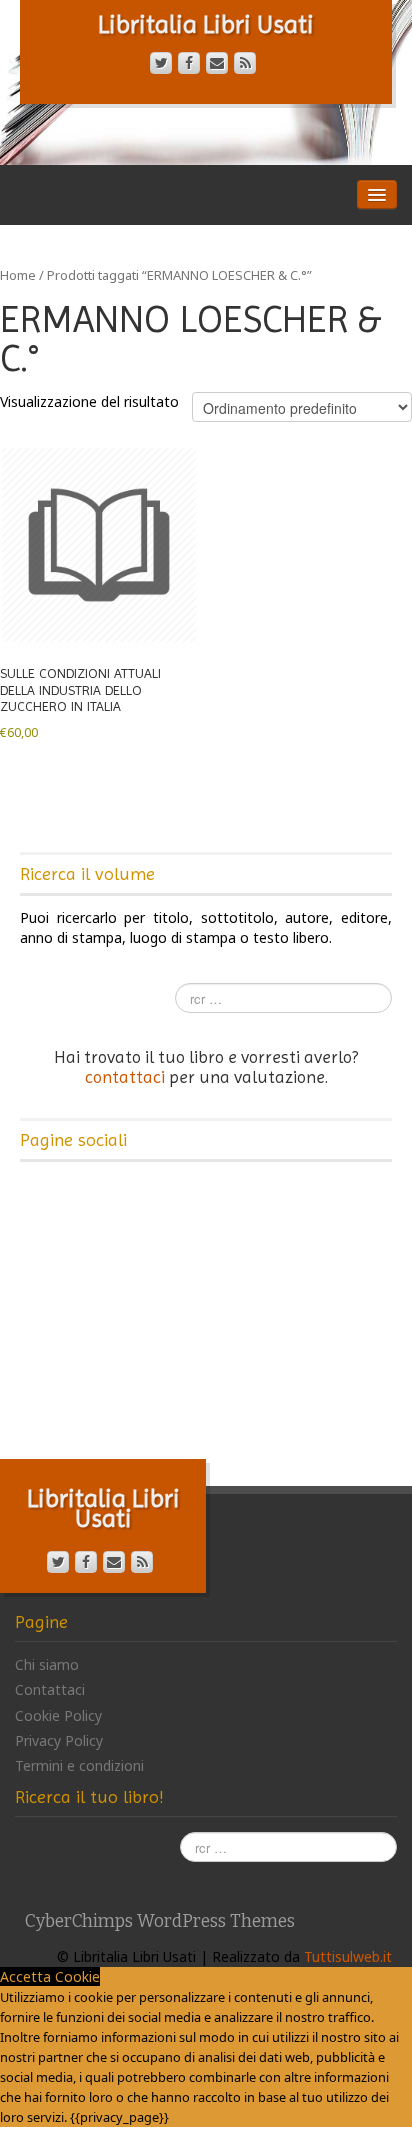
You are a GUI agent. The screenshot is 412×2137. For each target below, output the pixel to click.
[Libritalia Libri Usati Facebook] (189, 63)
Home (18, 275)
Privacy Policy (59, 1740)
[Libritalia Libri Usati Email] (217, 63)
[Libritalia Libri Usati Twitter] (161, 63)
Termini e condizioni (79, 1765)
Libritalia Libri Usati (206, 24)
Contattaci (50, 1689)
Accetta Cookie (50, 1976)
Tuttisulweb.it (348, 1956)
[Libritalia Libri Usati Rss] (245, 63)
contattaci (125, 1077)
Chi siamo (47, 1664)
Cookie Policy (58, 1715)
